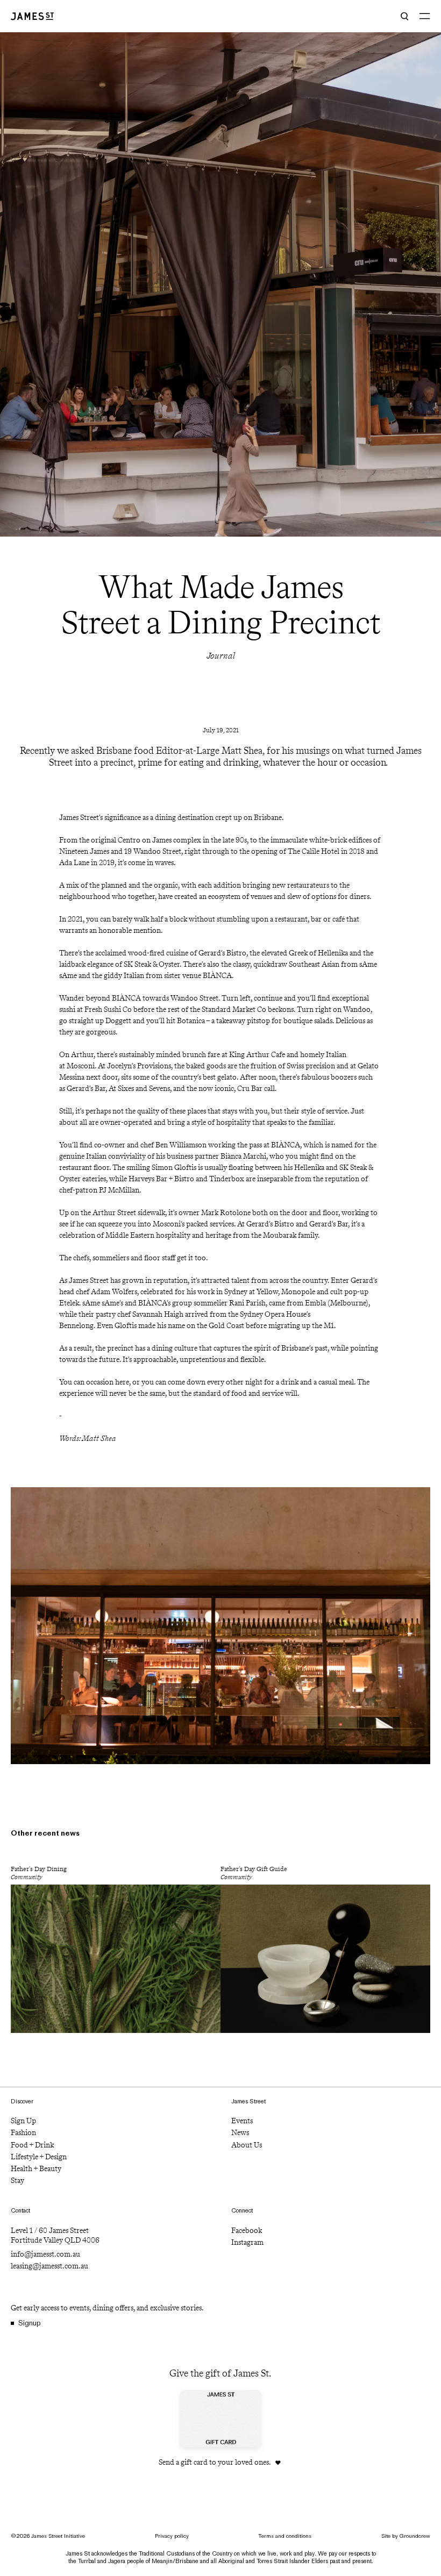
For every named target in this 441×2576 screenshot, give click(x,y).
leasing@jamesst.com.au (49, 2266)
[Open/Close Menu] (425, 16)
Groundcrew (415, 2536)
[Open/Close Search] (404, 16)
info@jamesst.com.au (45, 2254)
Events (242, 2121)
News (240, 2133)
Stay (17, 2181)
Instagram (247, 2242)
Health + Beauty (36, 2169)
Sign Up (23, 2121)
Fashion (23, 2133)
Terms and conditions (285, 2536)
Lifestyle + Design (39, 2157)
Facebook (247, 2231)
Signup (30, 2323)
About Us (247, 2145)
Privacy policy (172, 2536)
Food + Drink (32, 2145)
